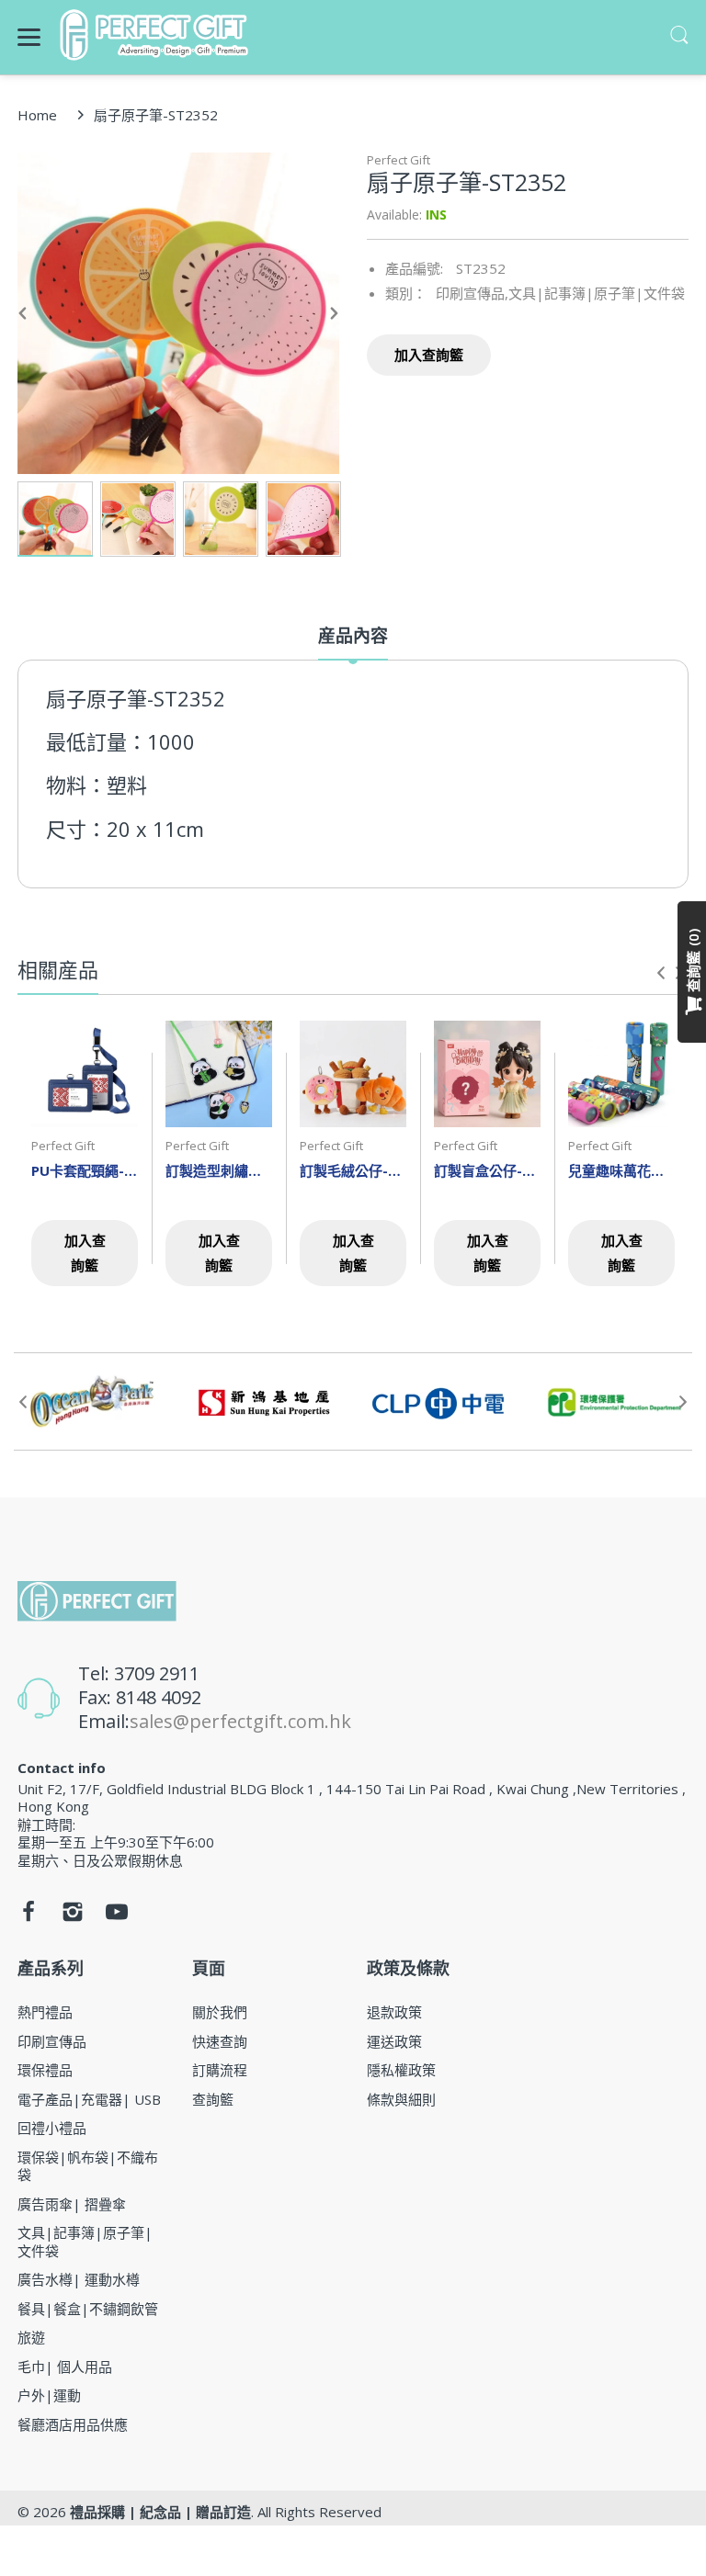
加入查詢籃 (429, 355)
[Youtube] (117, 1916)
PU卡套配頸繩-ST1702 (85, 1170)
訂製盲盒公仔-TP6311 (487, 1170)
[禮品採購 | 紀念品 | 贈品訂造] (157, 35)
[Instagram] (73, 1916)
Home (37, 115)
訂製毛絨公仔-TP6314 (353, 1170)
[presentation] (661, 973)
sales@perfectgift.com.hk (240, 1721)
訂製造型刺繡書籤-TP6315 (219, 1170)
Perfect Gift (399, 160)
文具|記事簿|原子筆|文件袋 (597, 293)
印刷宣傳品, (472, 293)
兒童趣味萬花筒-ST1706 (621, 1170)
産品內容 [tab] (353, 636)
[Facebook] (28, 1916)
